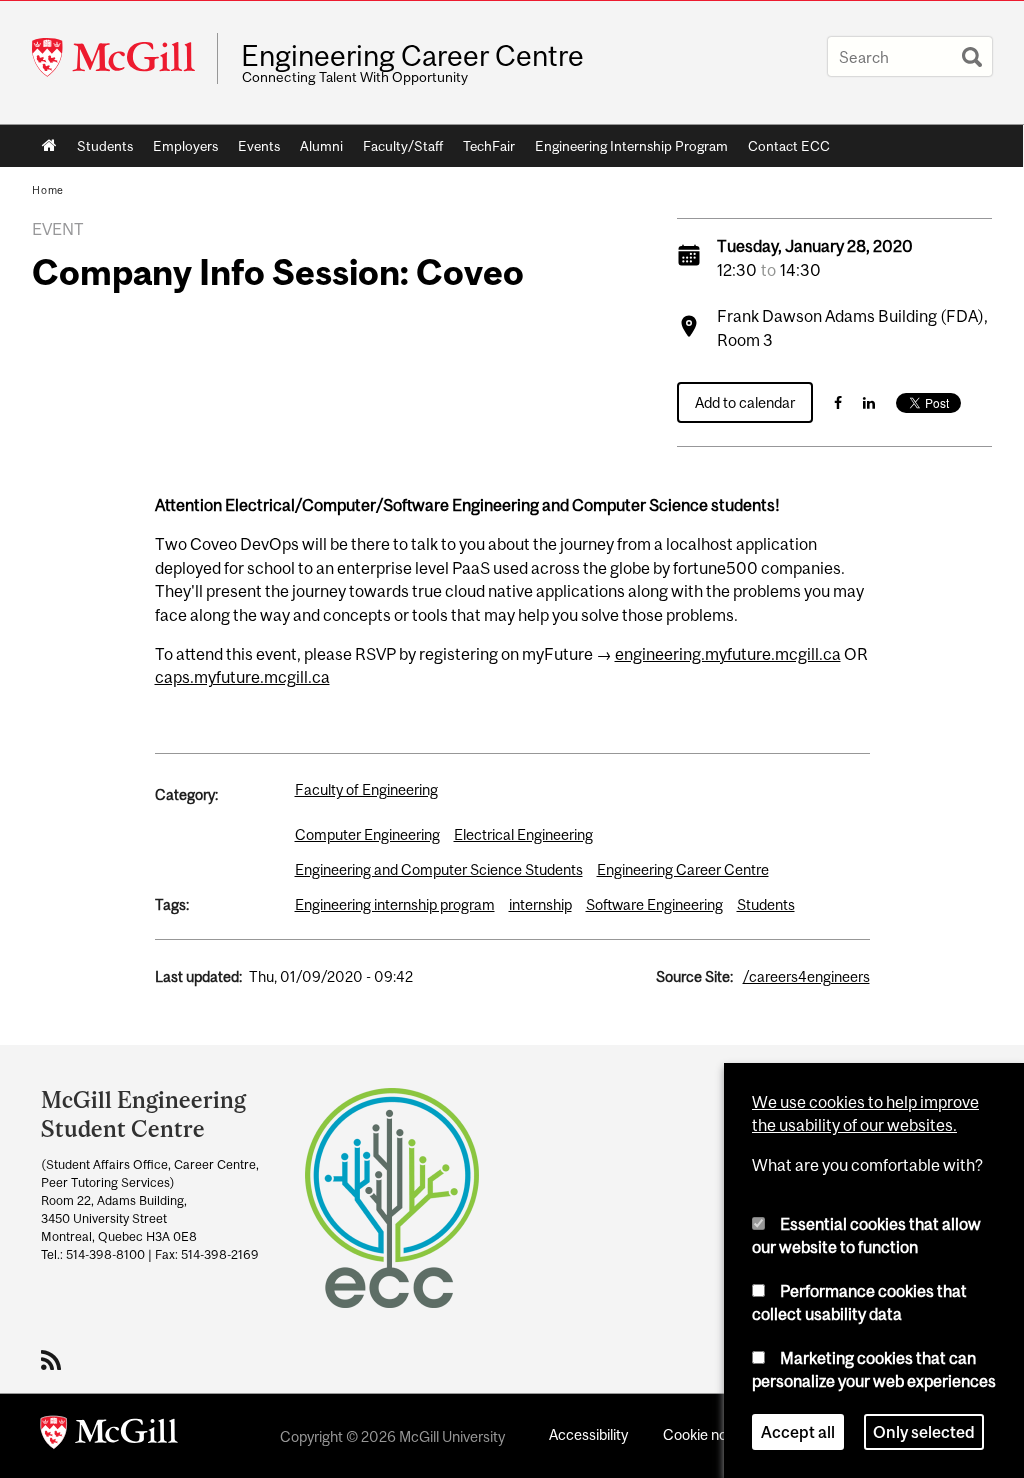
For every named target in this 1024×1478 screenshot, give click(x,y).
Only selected (924, 1432)
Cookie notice (707, 1434)
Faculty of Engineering (366, 789)
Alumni (321, 146)
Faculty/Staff (403, 146)
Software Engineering (654, 904)
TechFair (489, 146)
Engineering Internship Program (631, 146)
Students (105, 146)
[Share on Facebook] (838, 402)
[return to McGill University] (109, 1436)
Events (259, 146)
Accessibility (588, 1434)
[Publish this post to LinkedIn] (869, 402)
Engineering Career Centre (412, 56)
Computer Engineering (367, 834)
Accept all (798, 1432)
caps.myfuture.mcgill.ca (242, 677)
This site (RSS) (54, 1360)
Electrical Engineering (523, 834)
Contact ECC (789, 146)
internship (540, 904)
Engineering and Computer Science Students (439, 869)
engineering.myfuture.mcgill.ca (728, 654)
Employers (185, 146)
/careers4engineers (806, 976)
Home (49, 146)
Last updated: (198, 976)
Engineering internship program (395, 904)
